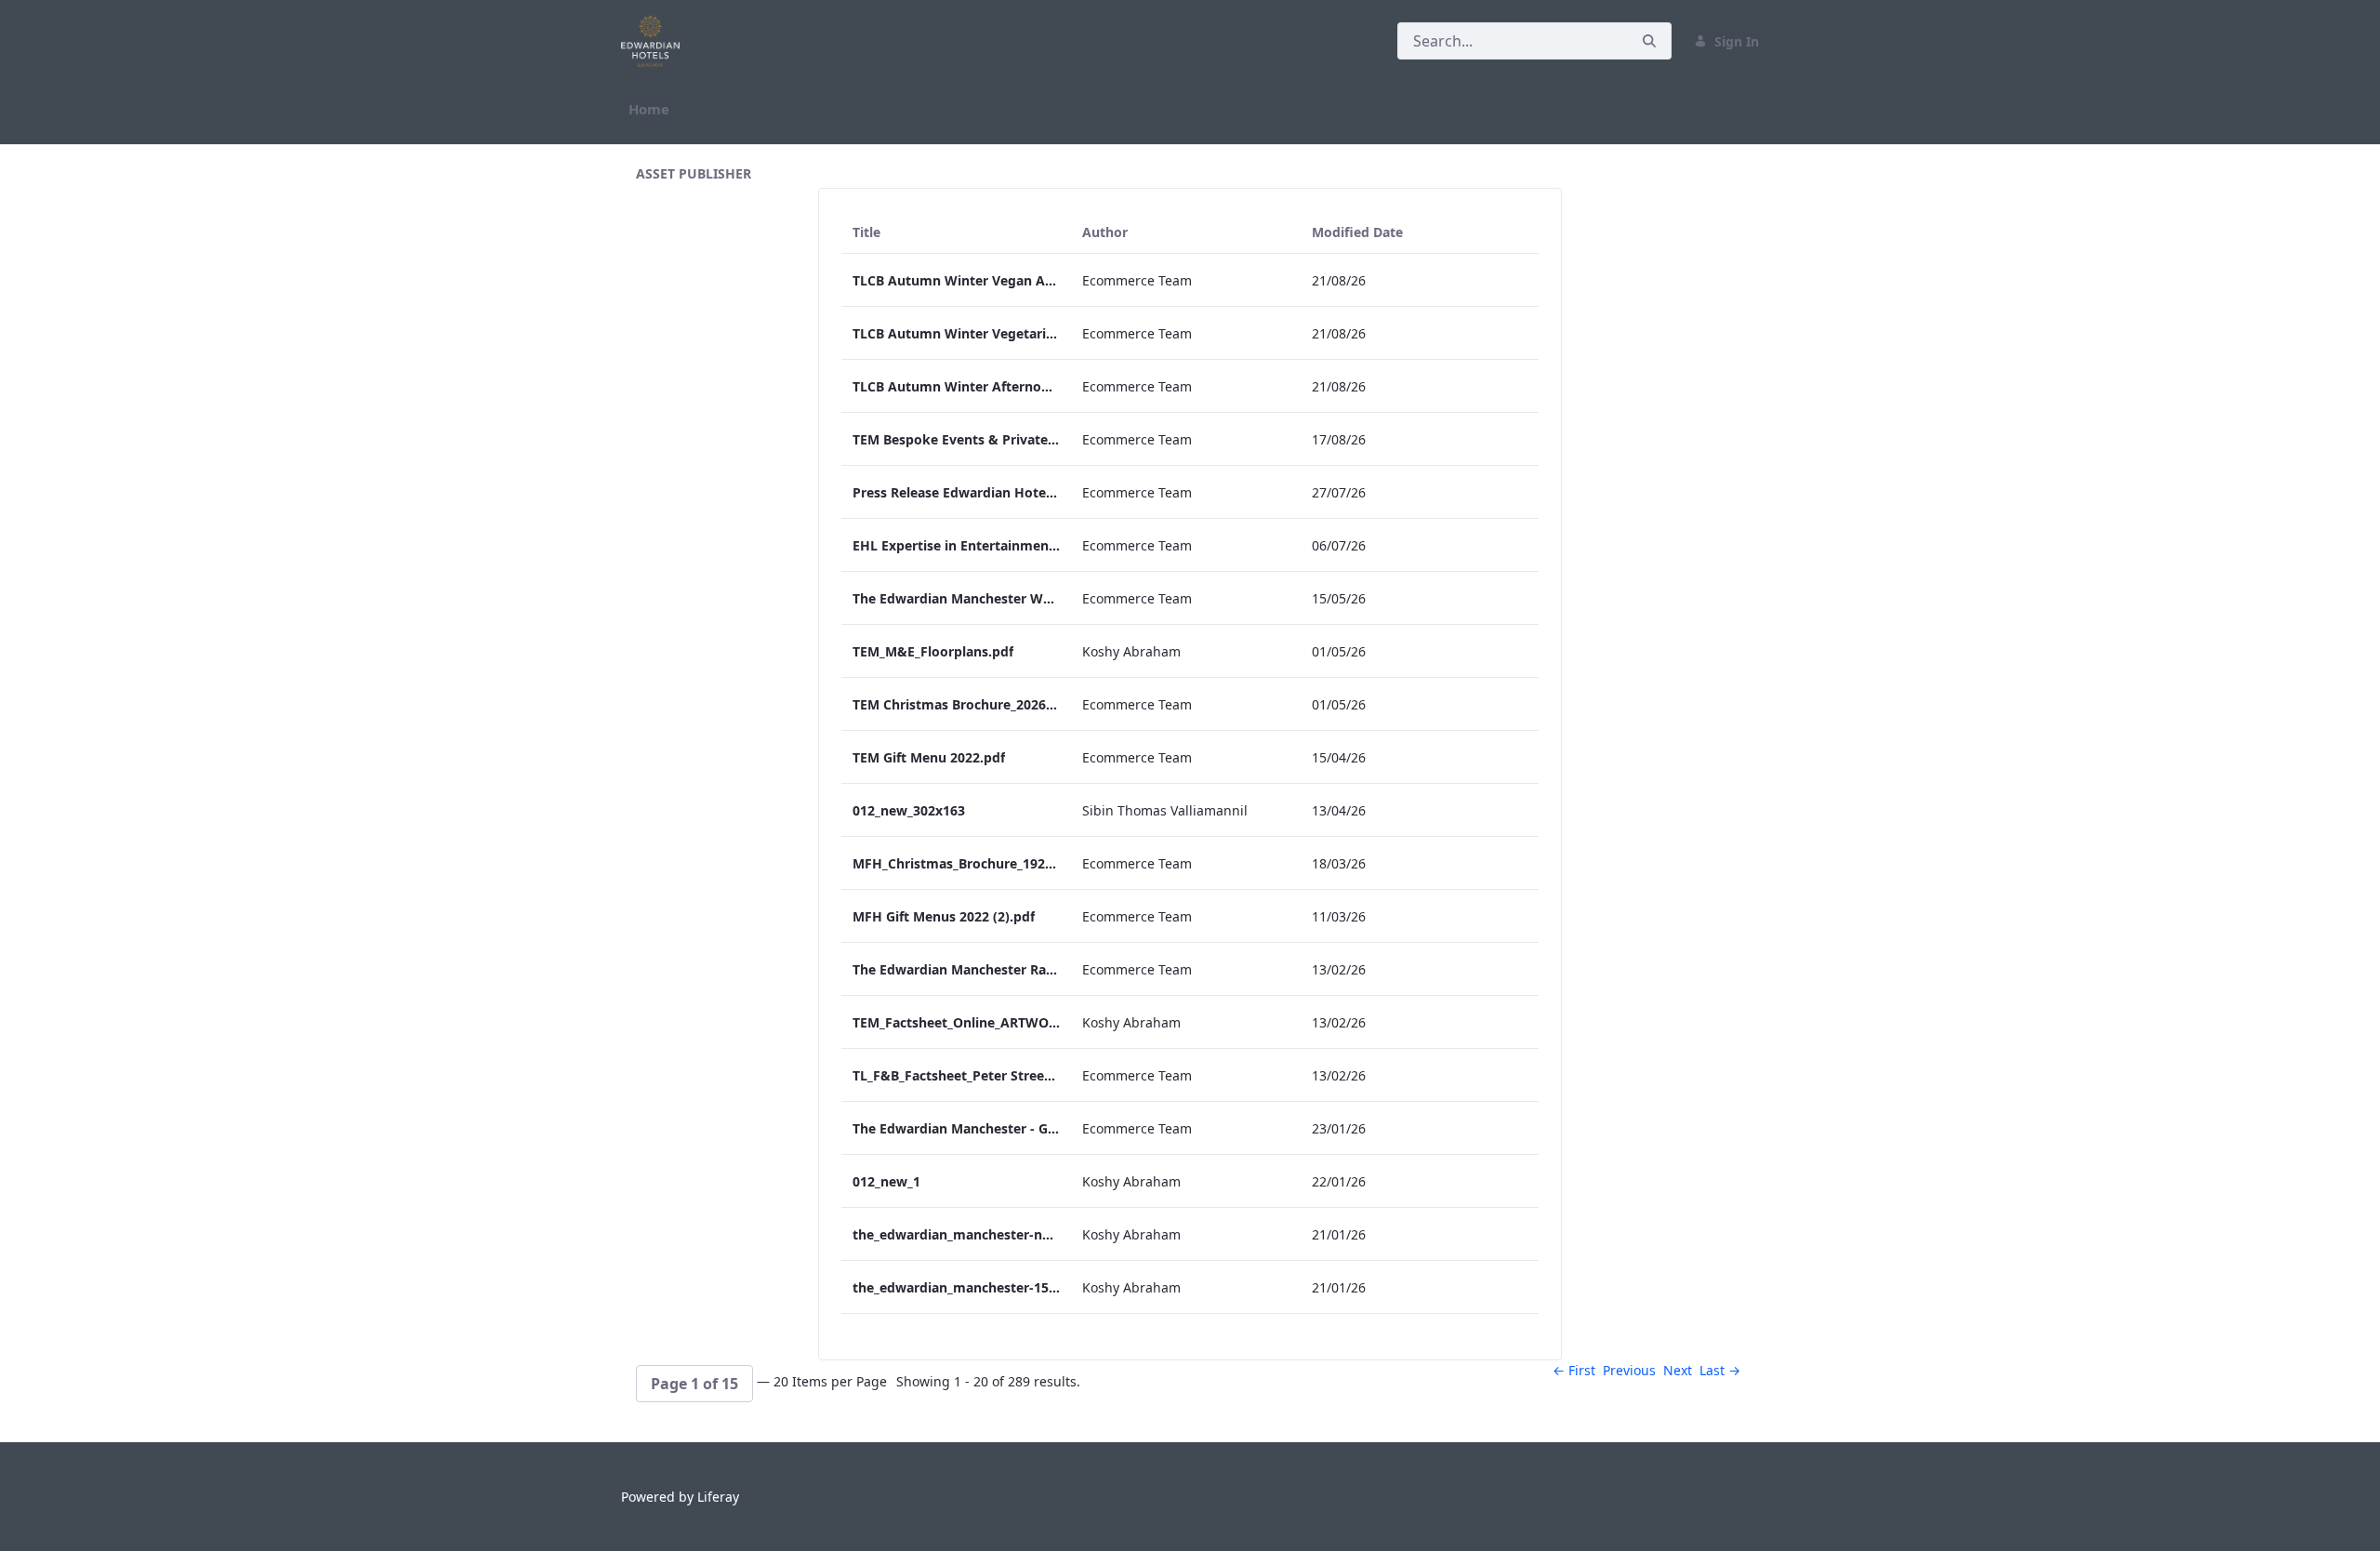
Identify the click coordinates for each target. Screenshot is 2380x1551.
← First (1574, 1370)
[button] (694, 1384)
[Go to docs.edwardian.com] (654, 41)
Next (1678, 1370)
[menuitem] (649, 109)
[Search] (1649, 41)
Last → (1720, 1370)
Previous (1629, 1370)
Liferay (718, 1497)
